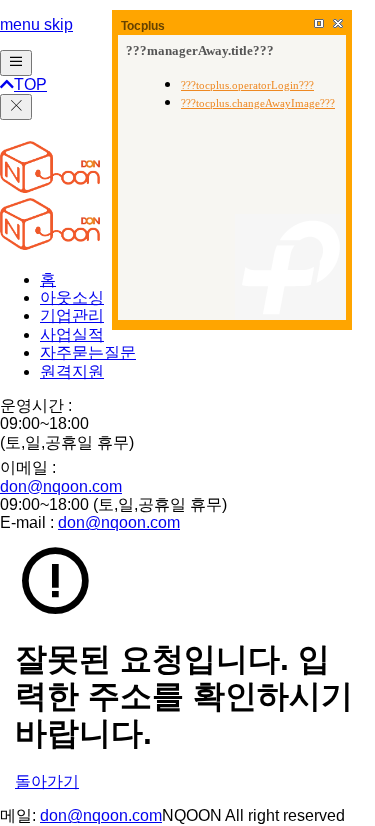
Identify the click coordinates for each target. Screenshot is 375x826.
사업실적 (72, 334)
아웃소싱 (72, 297)
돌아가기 (47, 781)
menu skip (36, 24)
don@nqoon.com (61, 486)
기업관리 (72, 315)
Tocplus (143, 26)
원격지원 (72, 371)
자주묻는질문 (88, 352)
